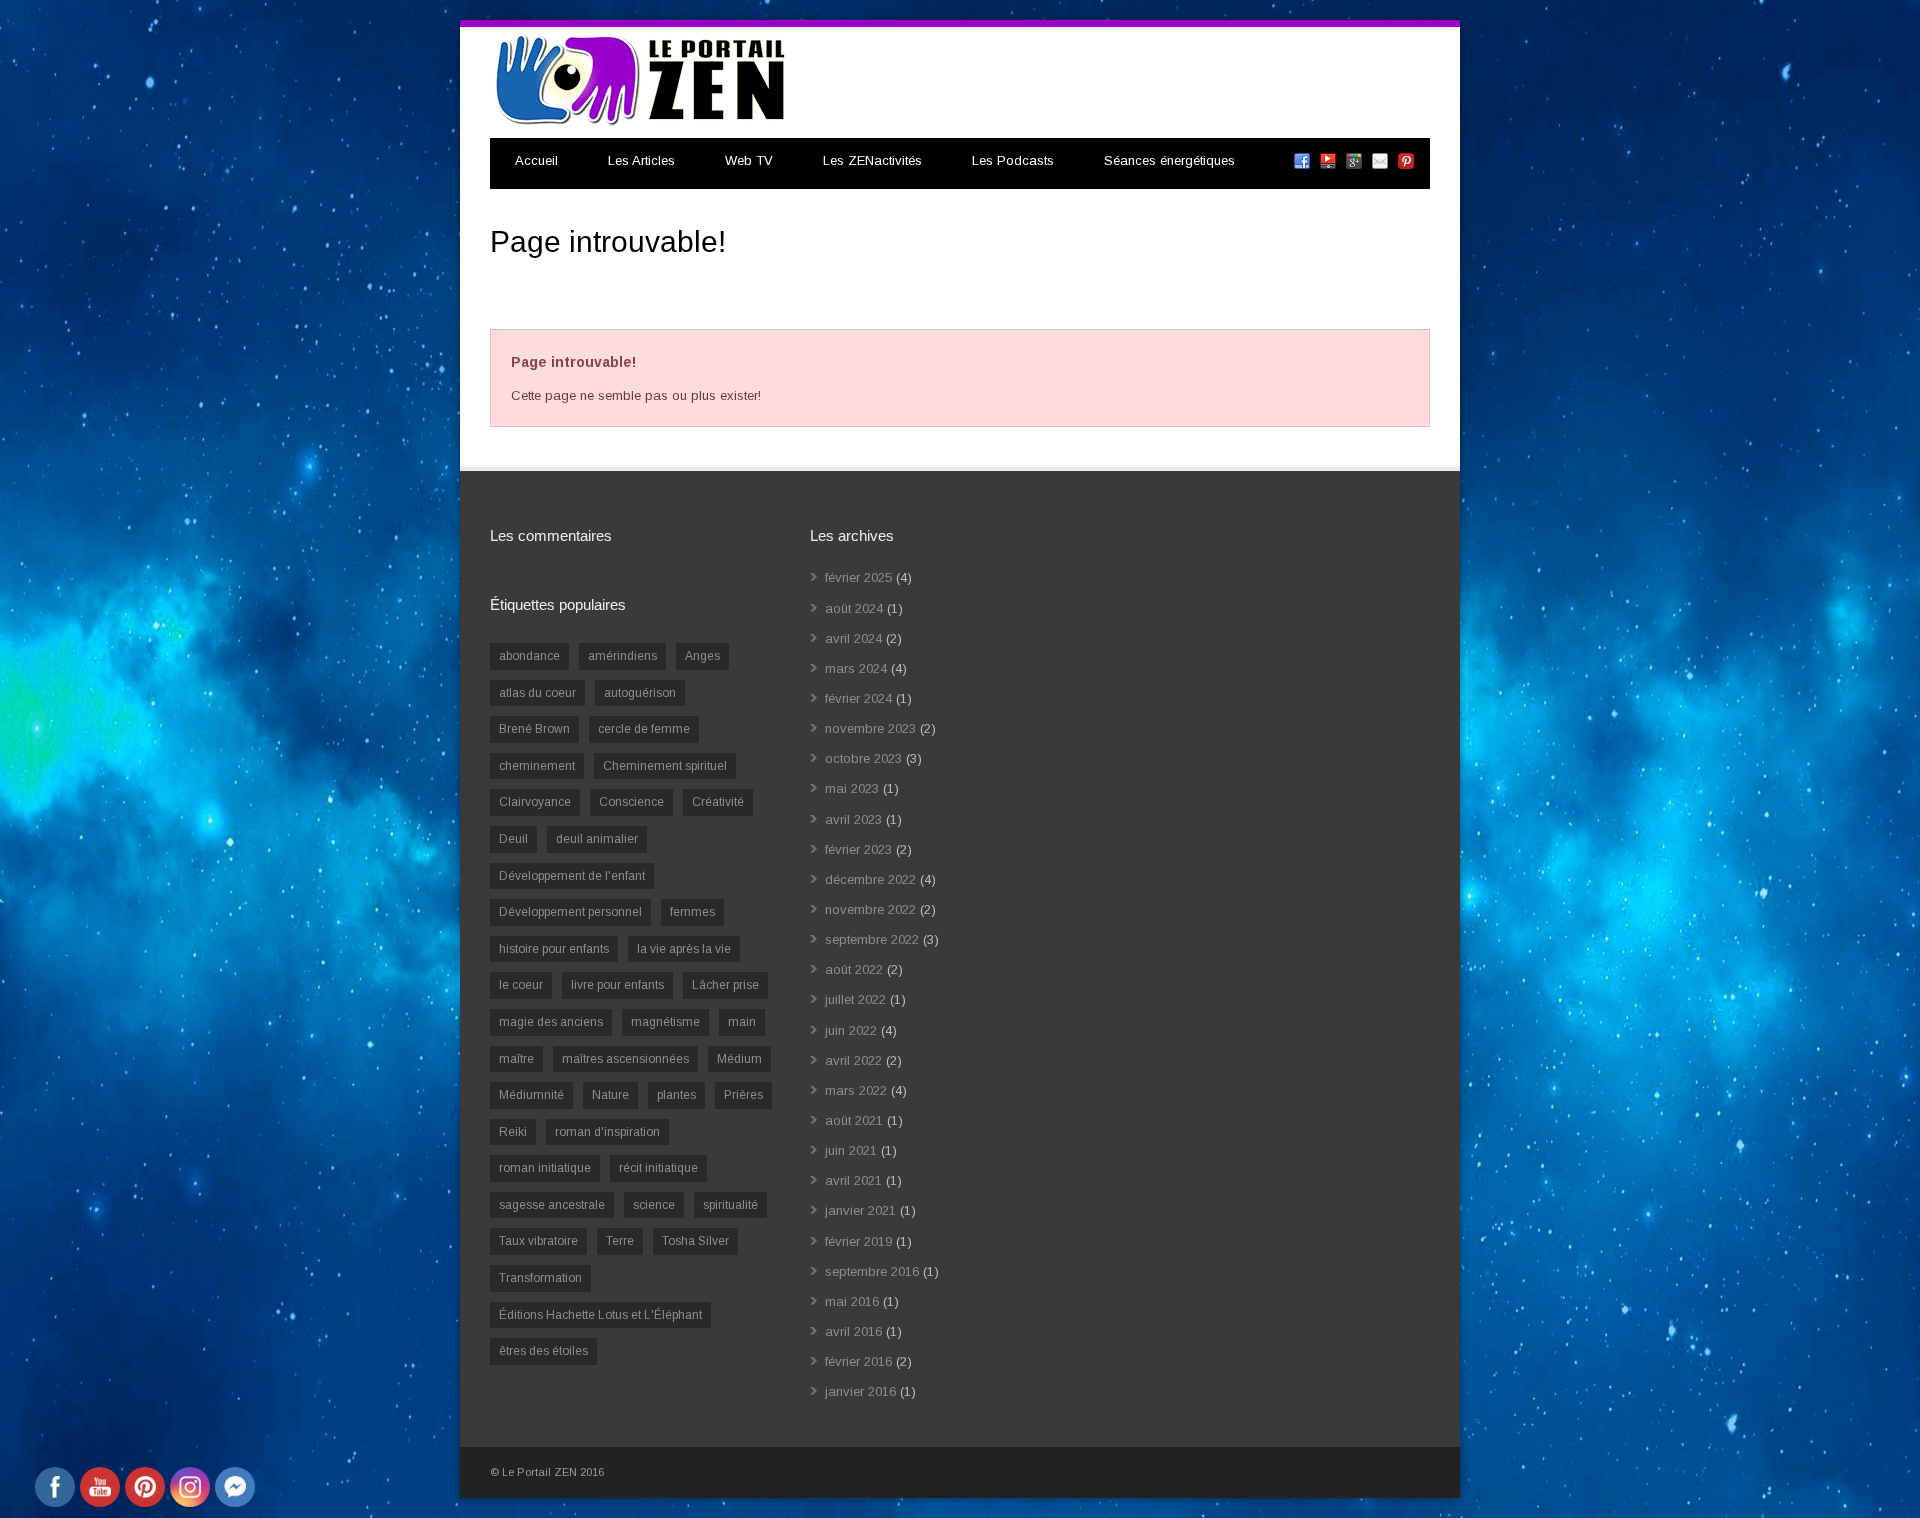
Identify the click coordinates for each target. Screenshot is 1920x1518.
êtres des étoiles (543, 1351)
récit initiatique (658, 1168)
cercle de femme (644, 729)
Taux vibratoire (538, 1241)
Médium (739, 1059)
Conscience (631, 802)
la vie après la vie (684, 949)
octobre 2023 (863, 758)
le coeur (521, 985)
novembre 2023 (870, 728)
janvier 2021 (860, 1210)
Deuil (513, 839)
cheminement (537, 766)
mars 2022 (856, 1090)
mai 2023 (852, 788)
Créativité (718, 802)
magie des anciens (551, 1022)
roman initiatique (545, 1168)
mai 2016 (852, 1301)
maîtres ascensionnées (625, 1059)
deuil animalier (597, 839)
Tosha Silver (695, 1241)
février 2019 (858, 1241)
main (742, 1022)
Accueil (536, 160)
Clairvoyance (535, 802)
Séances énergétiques (1169, 160)
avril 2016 (853, 1331)
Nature (610, 1095)
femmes (692, 912)
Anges (702, 656)
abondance (529, 656)
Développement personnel (570, 912)
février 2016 (858, 1361)
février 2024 (858, 698)
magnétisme (665, 1022)
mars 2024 (856, 668)
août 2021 (854, 1120)
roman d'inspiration (607, 1132)
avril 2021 (853, 1180)
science (654, 1205)
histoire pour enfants (554, 949)
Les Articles (641, 160)
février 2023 (858, 849)
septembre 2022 (872, 939)
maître (516, 1059)
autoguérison (640, 693)
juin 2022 (851, 1030)
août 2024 (854, 608)
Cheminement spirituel (665, 766)
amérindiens (622, 656)
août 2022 (854, 969)
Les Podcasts (1013, 160)
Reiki (513, 1132)
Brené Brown (534, 729)
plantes (676, 1095)
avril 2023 (853, 819)
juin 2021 (851, 1150)
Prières (743, 1095)
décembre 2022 (870, 879)
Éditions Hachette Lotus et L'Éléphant (600, 1315)
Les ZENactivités (872, 160)
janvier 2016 (860, 1391)
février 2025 (858, 577)
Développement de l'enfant (572, 876)
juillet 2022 (855, 999)
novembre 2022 (870, 909)
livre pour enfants (617, 985)
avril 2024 (853, 638)
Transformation (540, 1278)
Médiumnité (531, 1095)
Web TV (749, 160)
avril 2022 (853, 1060)
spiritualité (730, 1205)
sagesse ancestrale (552, 1205)
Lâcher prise (725, 985)
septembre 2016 (872, 1271)
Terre (620, 1241)
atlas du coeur (537, 693)
